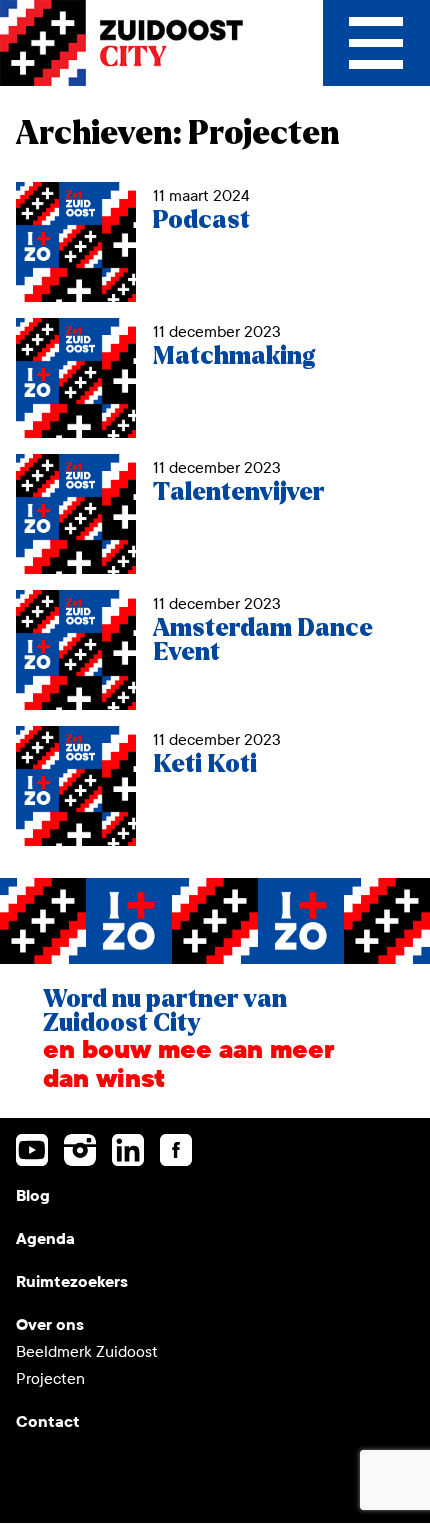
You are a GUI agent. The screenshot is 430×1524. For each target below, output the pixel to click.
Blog (33, 1195)
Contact (48, 1421)
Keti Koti (205, 764)
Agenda (45, 1238)
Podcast (201, 220)
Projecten (50, 1378)
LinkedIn (128, 1150)
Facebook (176, 1150)
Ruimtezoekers (72, 1281)
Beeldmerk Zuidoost (87, 1351)
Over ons (50, 1324)
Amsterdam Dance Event (263, 640)
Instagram (80, 1150)
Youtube (32, 1150)
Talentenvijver (238, 492)
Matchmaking (234, 356)
